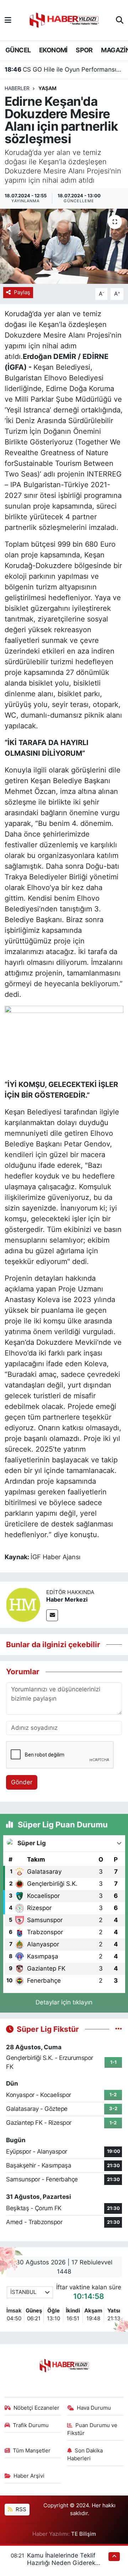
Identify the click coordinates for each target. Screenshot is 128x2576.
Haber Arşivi (29, 2476)
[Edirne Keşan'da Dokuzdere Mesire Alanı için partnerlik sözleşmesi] (64, 246)
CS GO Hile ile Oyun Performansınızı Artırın (64, 69)
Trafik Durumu (31, 2425)
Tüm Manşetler (32, 2451)
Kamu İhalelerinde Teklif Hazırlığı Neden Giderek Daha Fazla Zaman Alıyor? (64, 2563)
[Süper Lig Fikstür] (119, 2029)
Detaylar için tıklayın (64, 2002)
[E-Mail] (52, 1615)
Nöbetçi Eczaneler (36, 2408)
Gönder (22, 1782)
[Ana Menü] (8, 20)
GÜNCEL (18, 50)
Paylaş (22, 292)
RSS (20, 2509)
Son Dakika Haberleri (85, 2455)
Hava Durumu (94, 2408)
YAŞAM (47, 88)
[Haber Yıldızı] (64, 19)
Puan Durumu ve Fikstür (92, 2429)
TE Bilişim (84, 2534)
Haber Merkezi (67, 1599)
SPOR (84, 50)
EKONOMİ (53, 50)
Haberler (17, 88)
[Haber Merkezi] (23, 1604)
